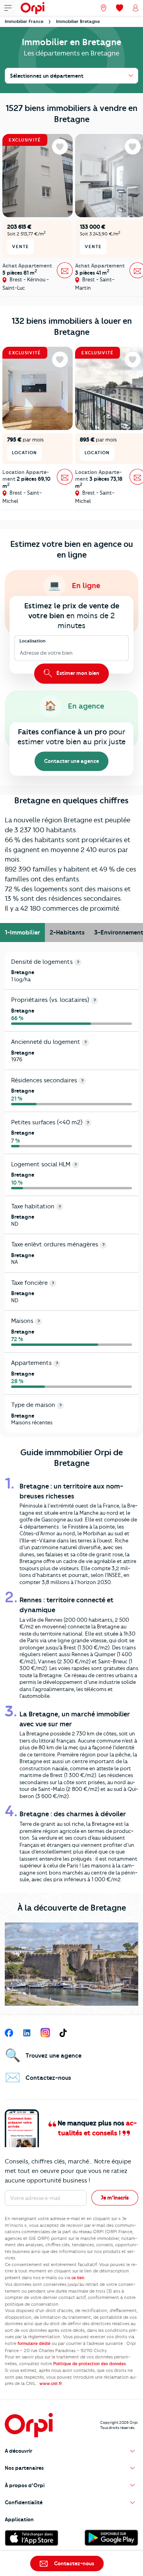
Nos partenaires (24, 2468)
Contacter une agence (71, 761)
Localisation (33, 641)
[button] (71, 2451)
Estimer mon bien (77, 673)
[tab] (22, 933)
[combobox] (20, 653)
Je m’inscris (115, 2198)
